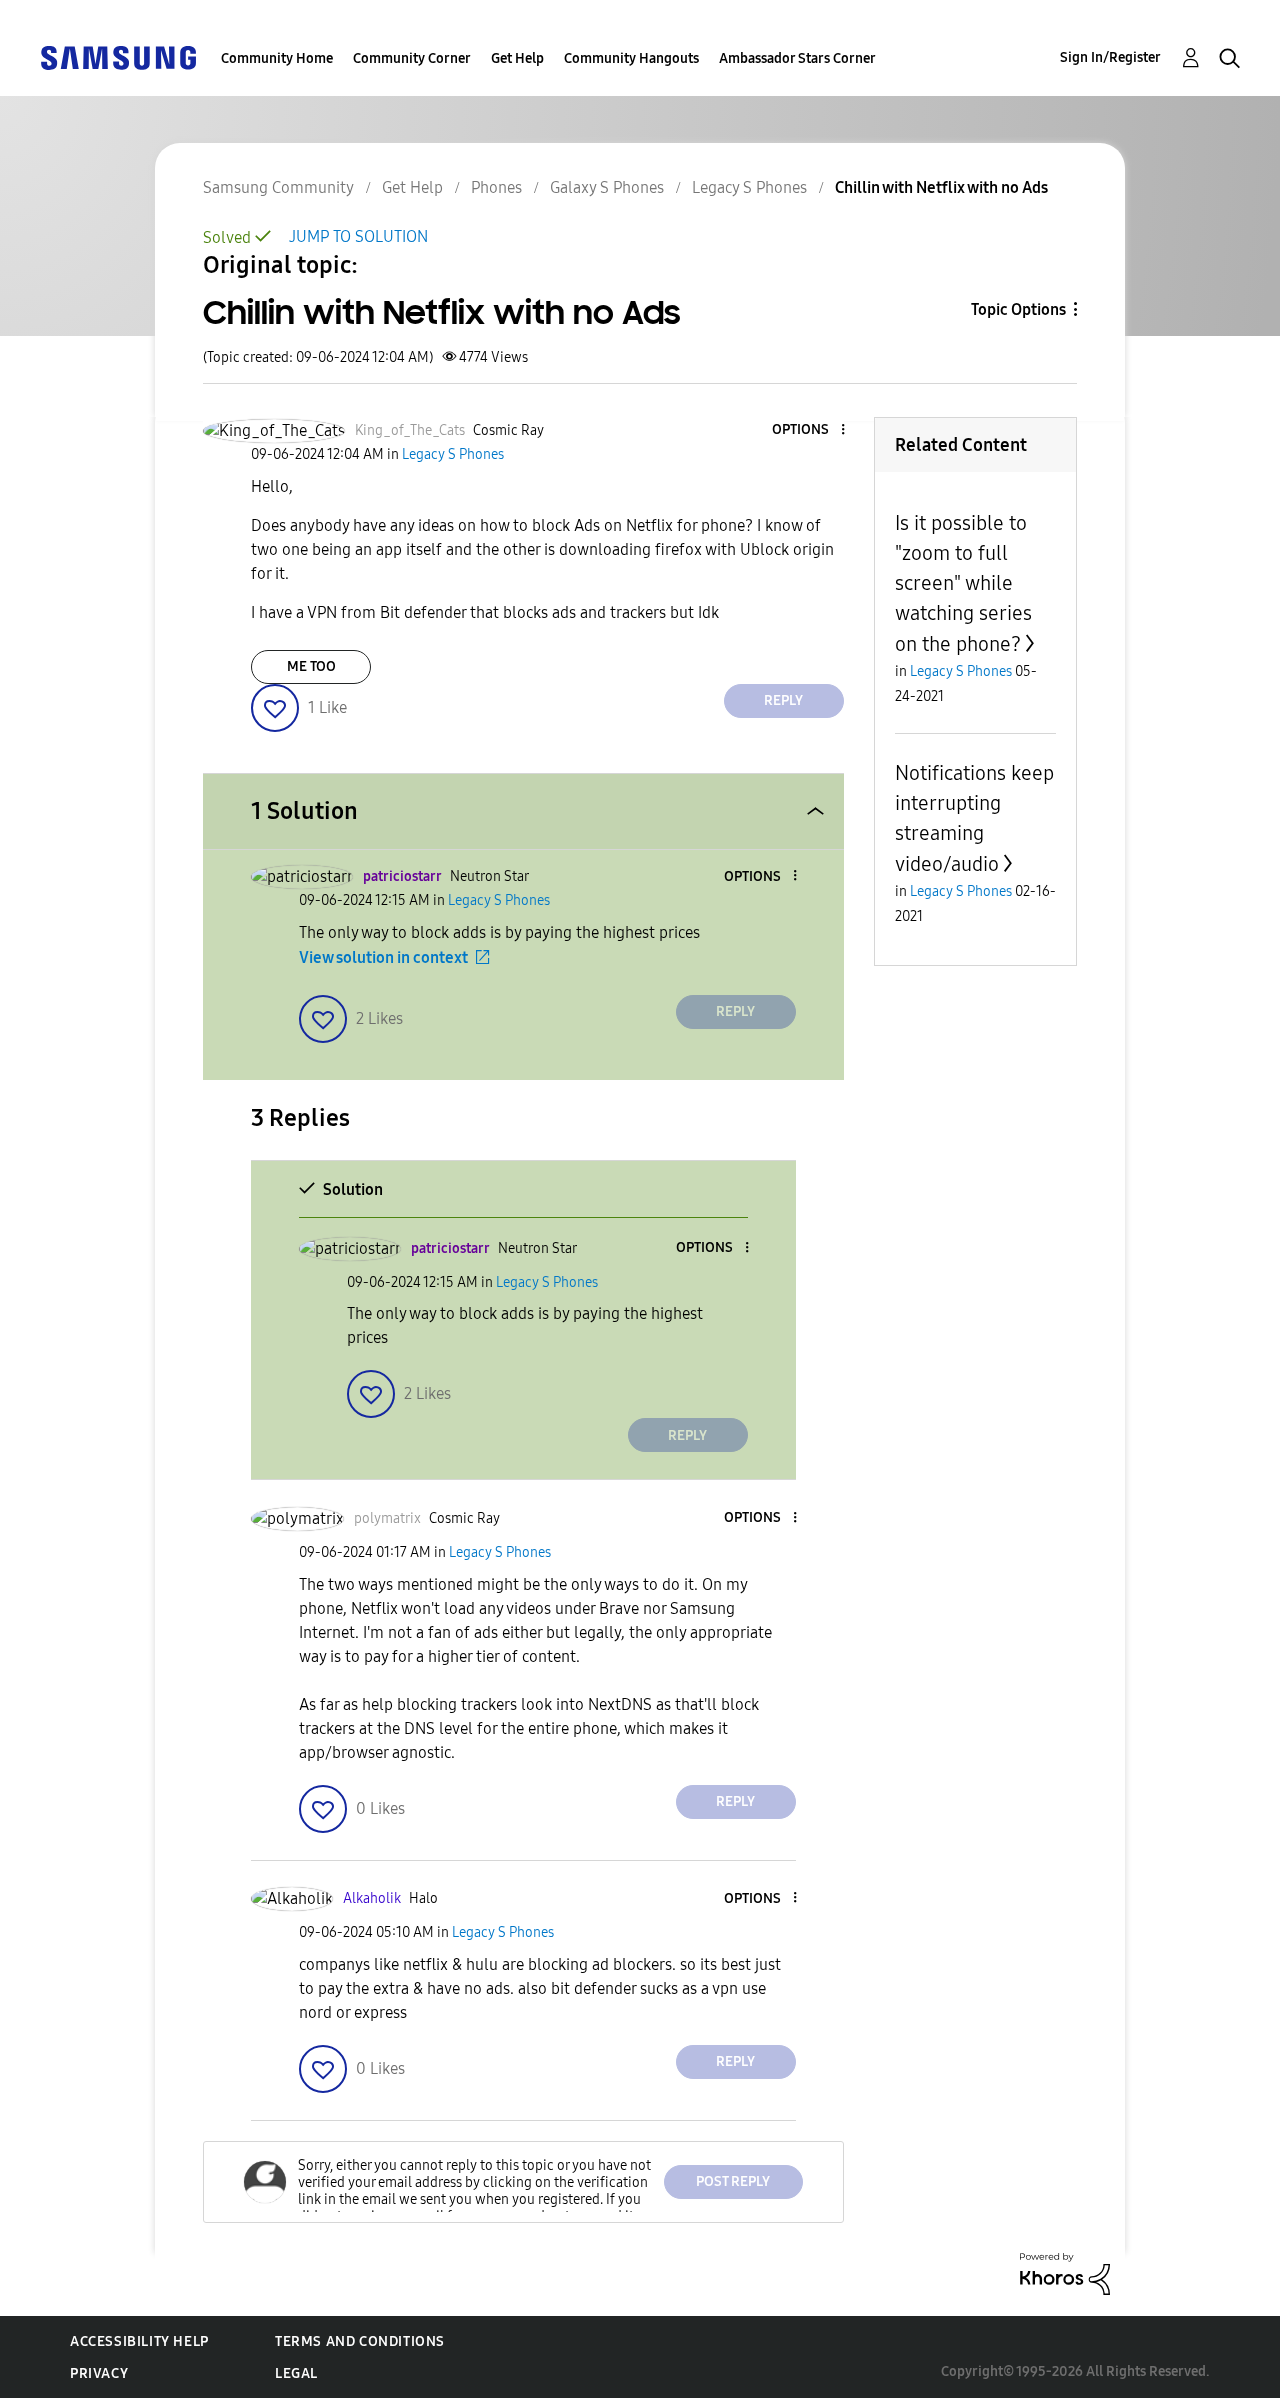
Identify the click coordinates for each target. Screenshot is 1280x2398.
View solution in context (383, 957)
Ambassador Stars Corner (797, 58)
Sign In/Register (1110, 57)
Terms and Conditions (360, 2341)
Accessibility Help (139, 2341)
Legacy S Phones (749, 187)
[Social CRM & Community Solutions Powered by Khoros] (1065, 2272)
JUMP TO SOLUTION (358, 236)
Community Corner (412, 58)
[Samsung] (118, 56)
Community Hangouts (631, 58)
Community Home (277, 58)
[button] (809, 430)
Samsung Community (278, 187)
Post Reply (733, 2181)
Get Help (517, 58)
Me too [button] (311, 666)
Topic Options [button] (1018, 309)
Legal (296, 2373)
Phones (496, 187)
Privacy (99, 2373)
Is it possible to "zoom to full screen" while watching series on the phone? (963, 583)
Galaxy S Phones (607, 187)
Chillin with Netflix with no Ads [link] (941, 187)
